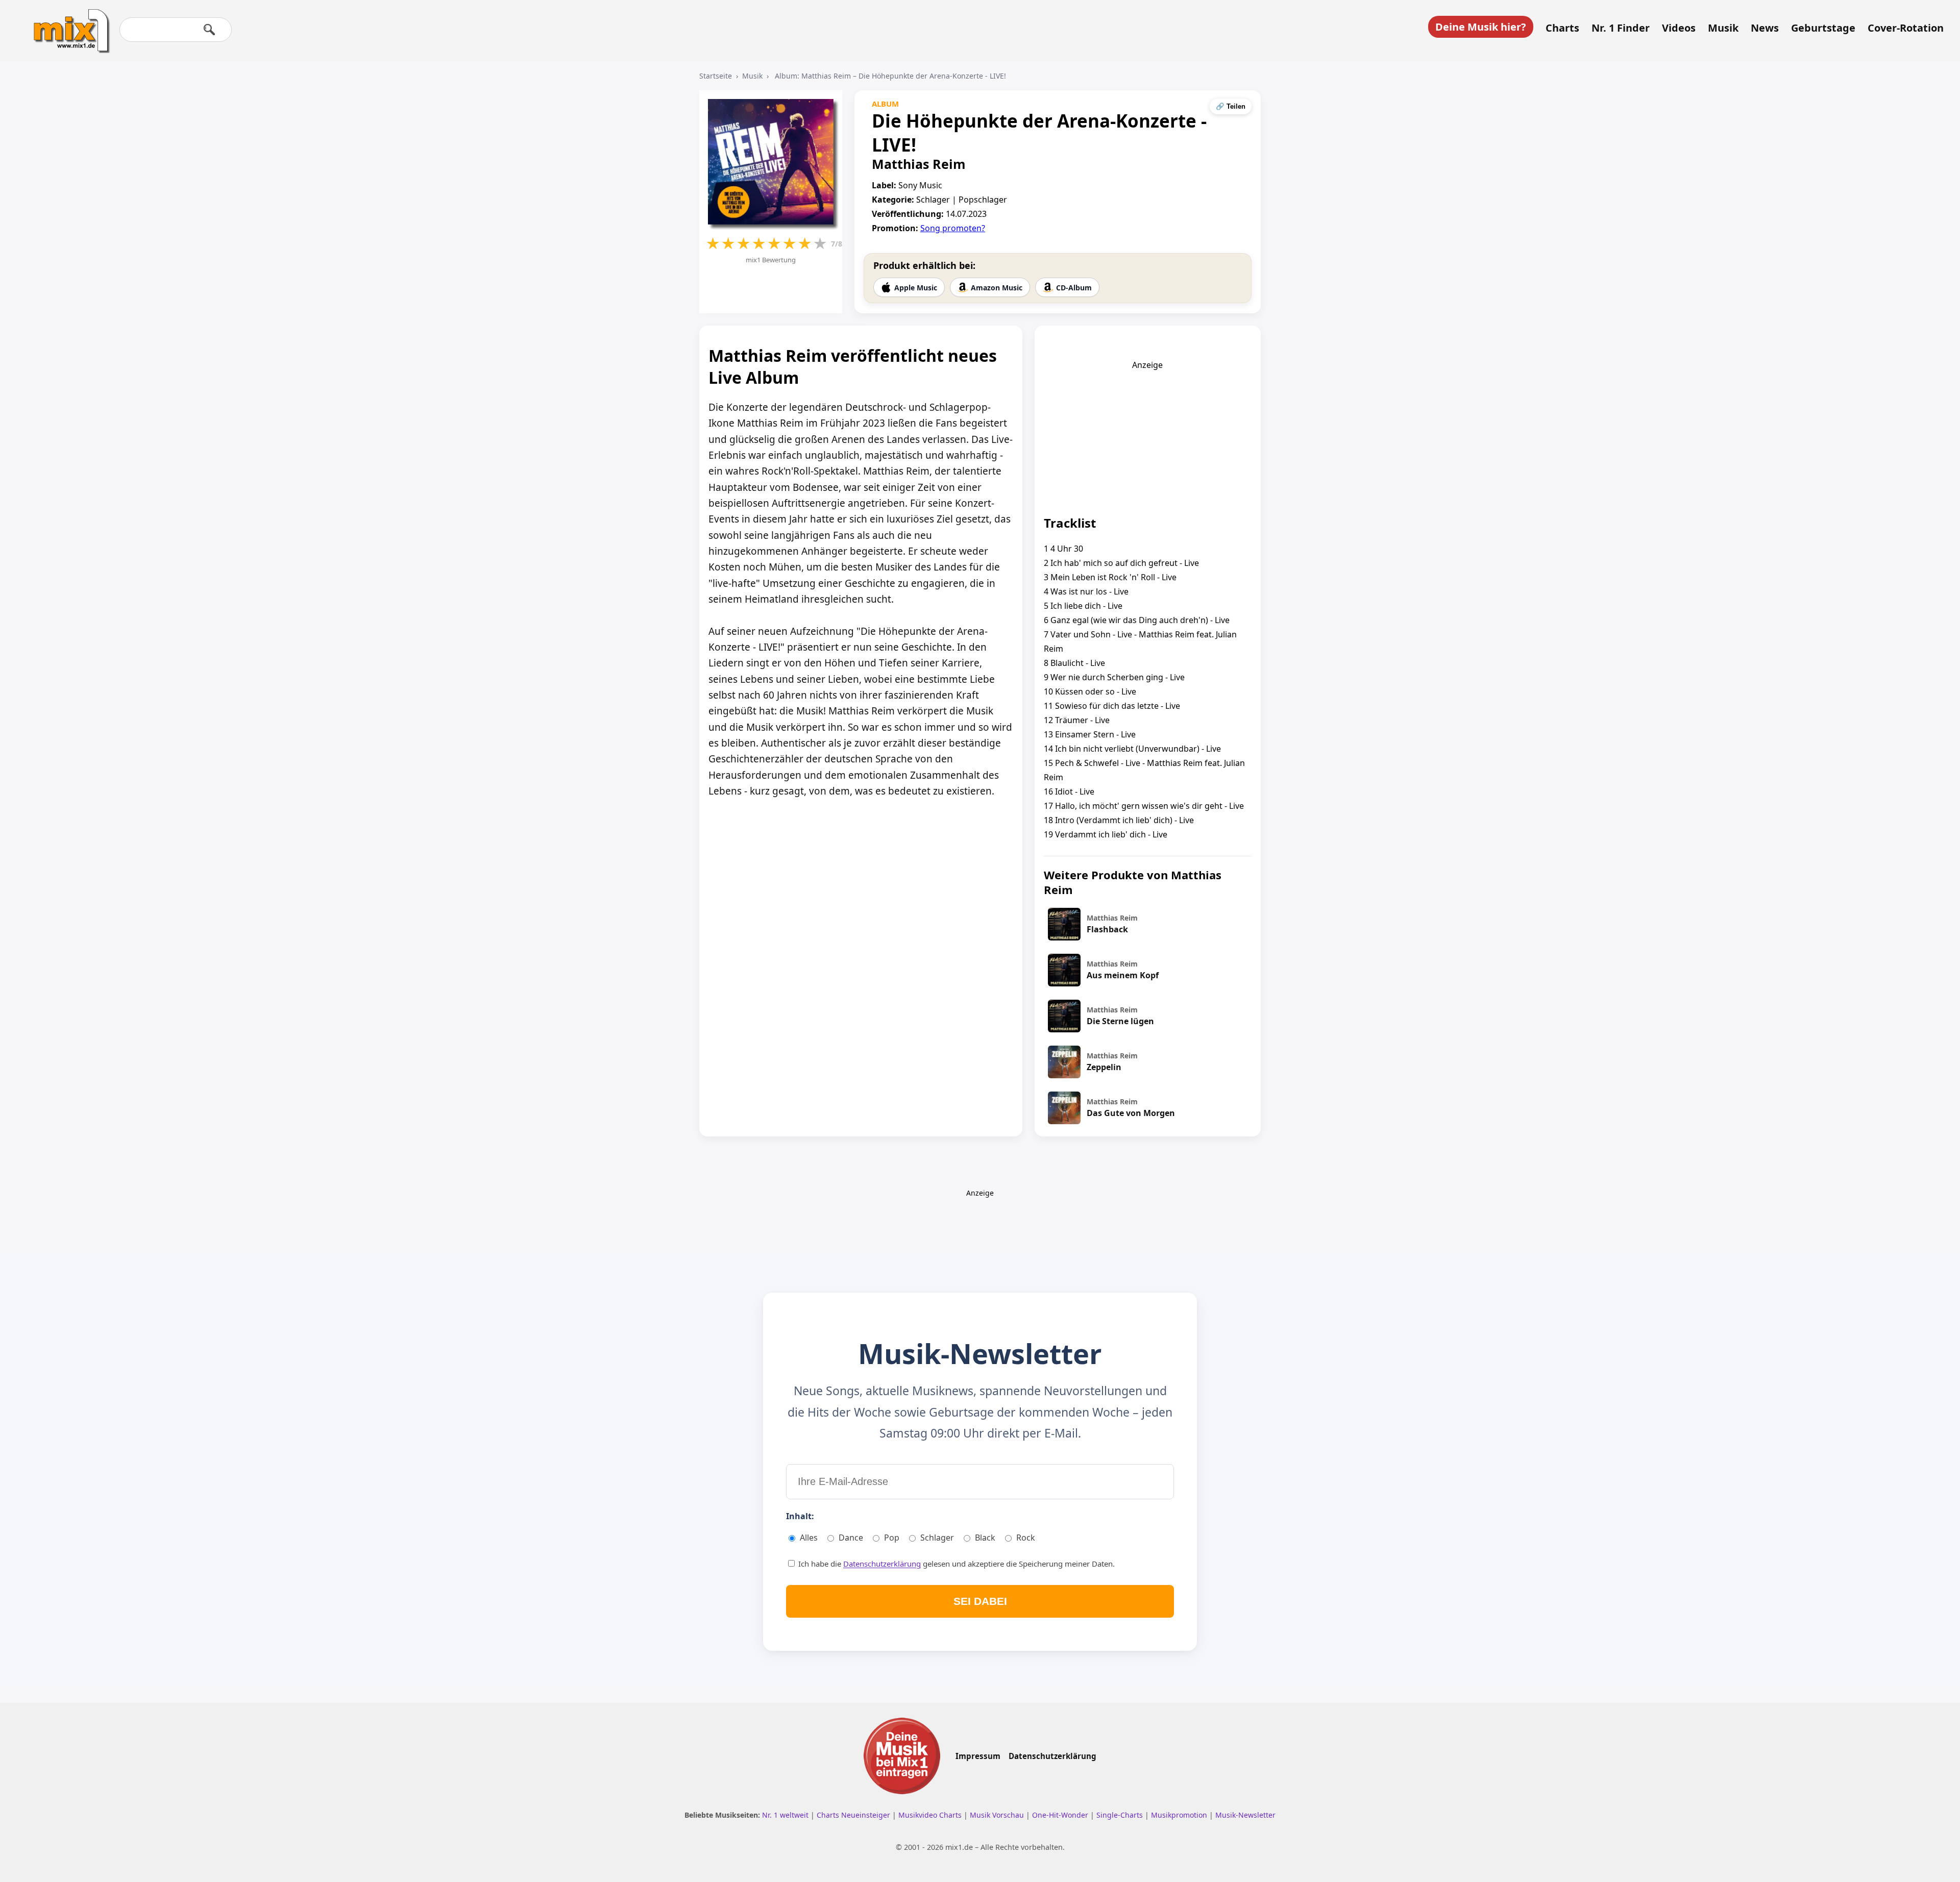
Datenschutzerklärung (882, 1564)
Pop (892, 1538)
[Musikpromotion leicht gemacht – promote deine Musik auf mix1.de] (902, 1756)
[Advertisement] (1147, 434)
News (1765, 28)
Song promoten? (953, 228)
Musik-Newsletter (1245, 1815)
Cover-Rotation (1906, 28)
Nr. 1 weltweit (786, 1815)
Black (985, 1538)
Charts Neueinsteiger (854, 1815)
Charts (1562, 28)
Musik (1723, 28)
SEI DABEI (980, 1601)
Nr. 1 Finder (1621, 28)
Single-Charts (1121, 1815)
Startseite (716, 76)
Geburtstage (1823, 28)
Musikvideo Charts (931, 1815)
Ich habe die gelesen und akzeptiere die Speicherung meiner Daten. (955, 1564)
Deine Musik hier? (1481, 27)
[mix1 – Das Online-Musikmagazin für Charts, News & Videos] (67, 24)
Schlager (937, 1538)
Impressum (978, 1756)
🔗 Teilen (1231, 106)
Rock (1026, 1538)
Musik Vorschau (998, 1815)
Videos (1679, 28)
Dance (851, 1538)
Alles (809, 1538)
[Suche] (209, 30)
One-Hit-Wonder (1061, 1815)
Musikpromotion (1180, 1815)
